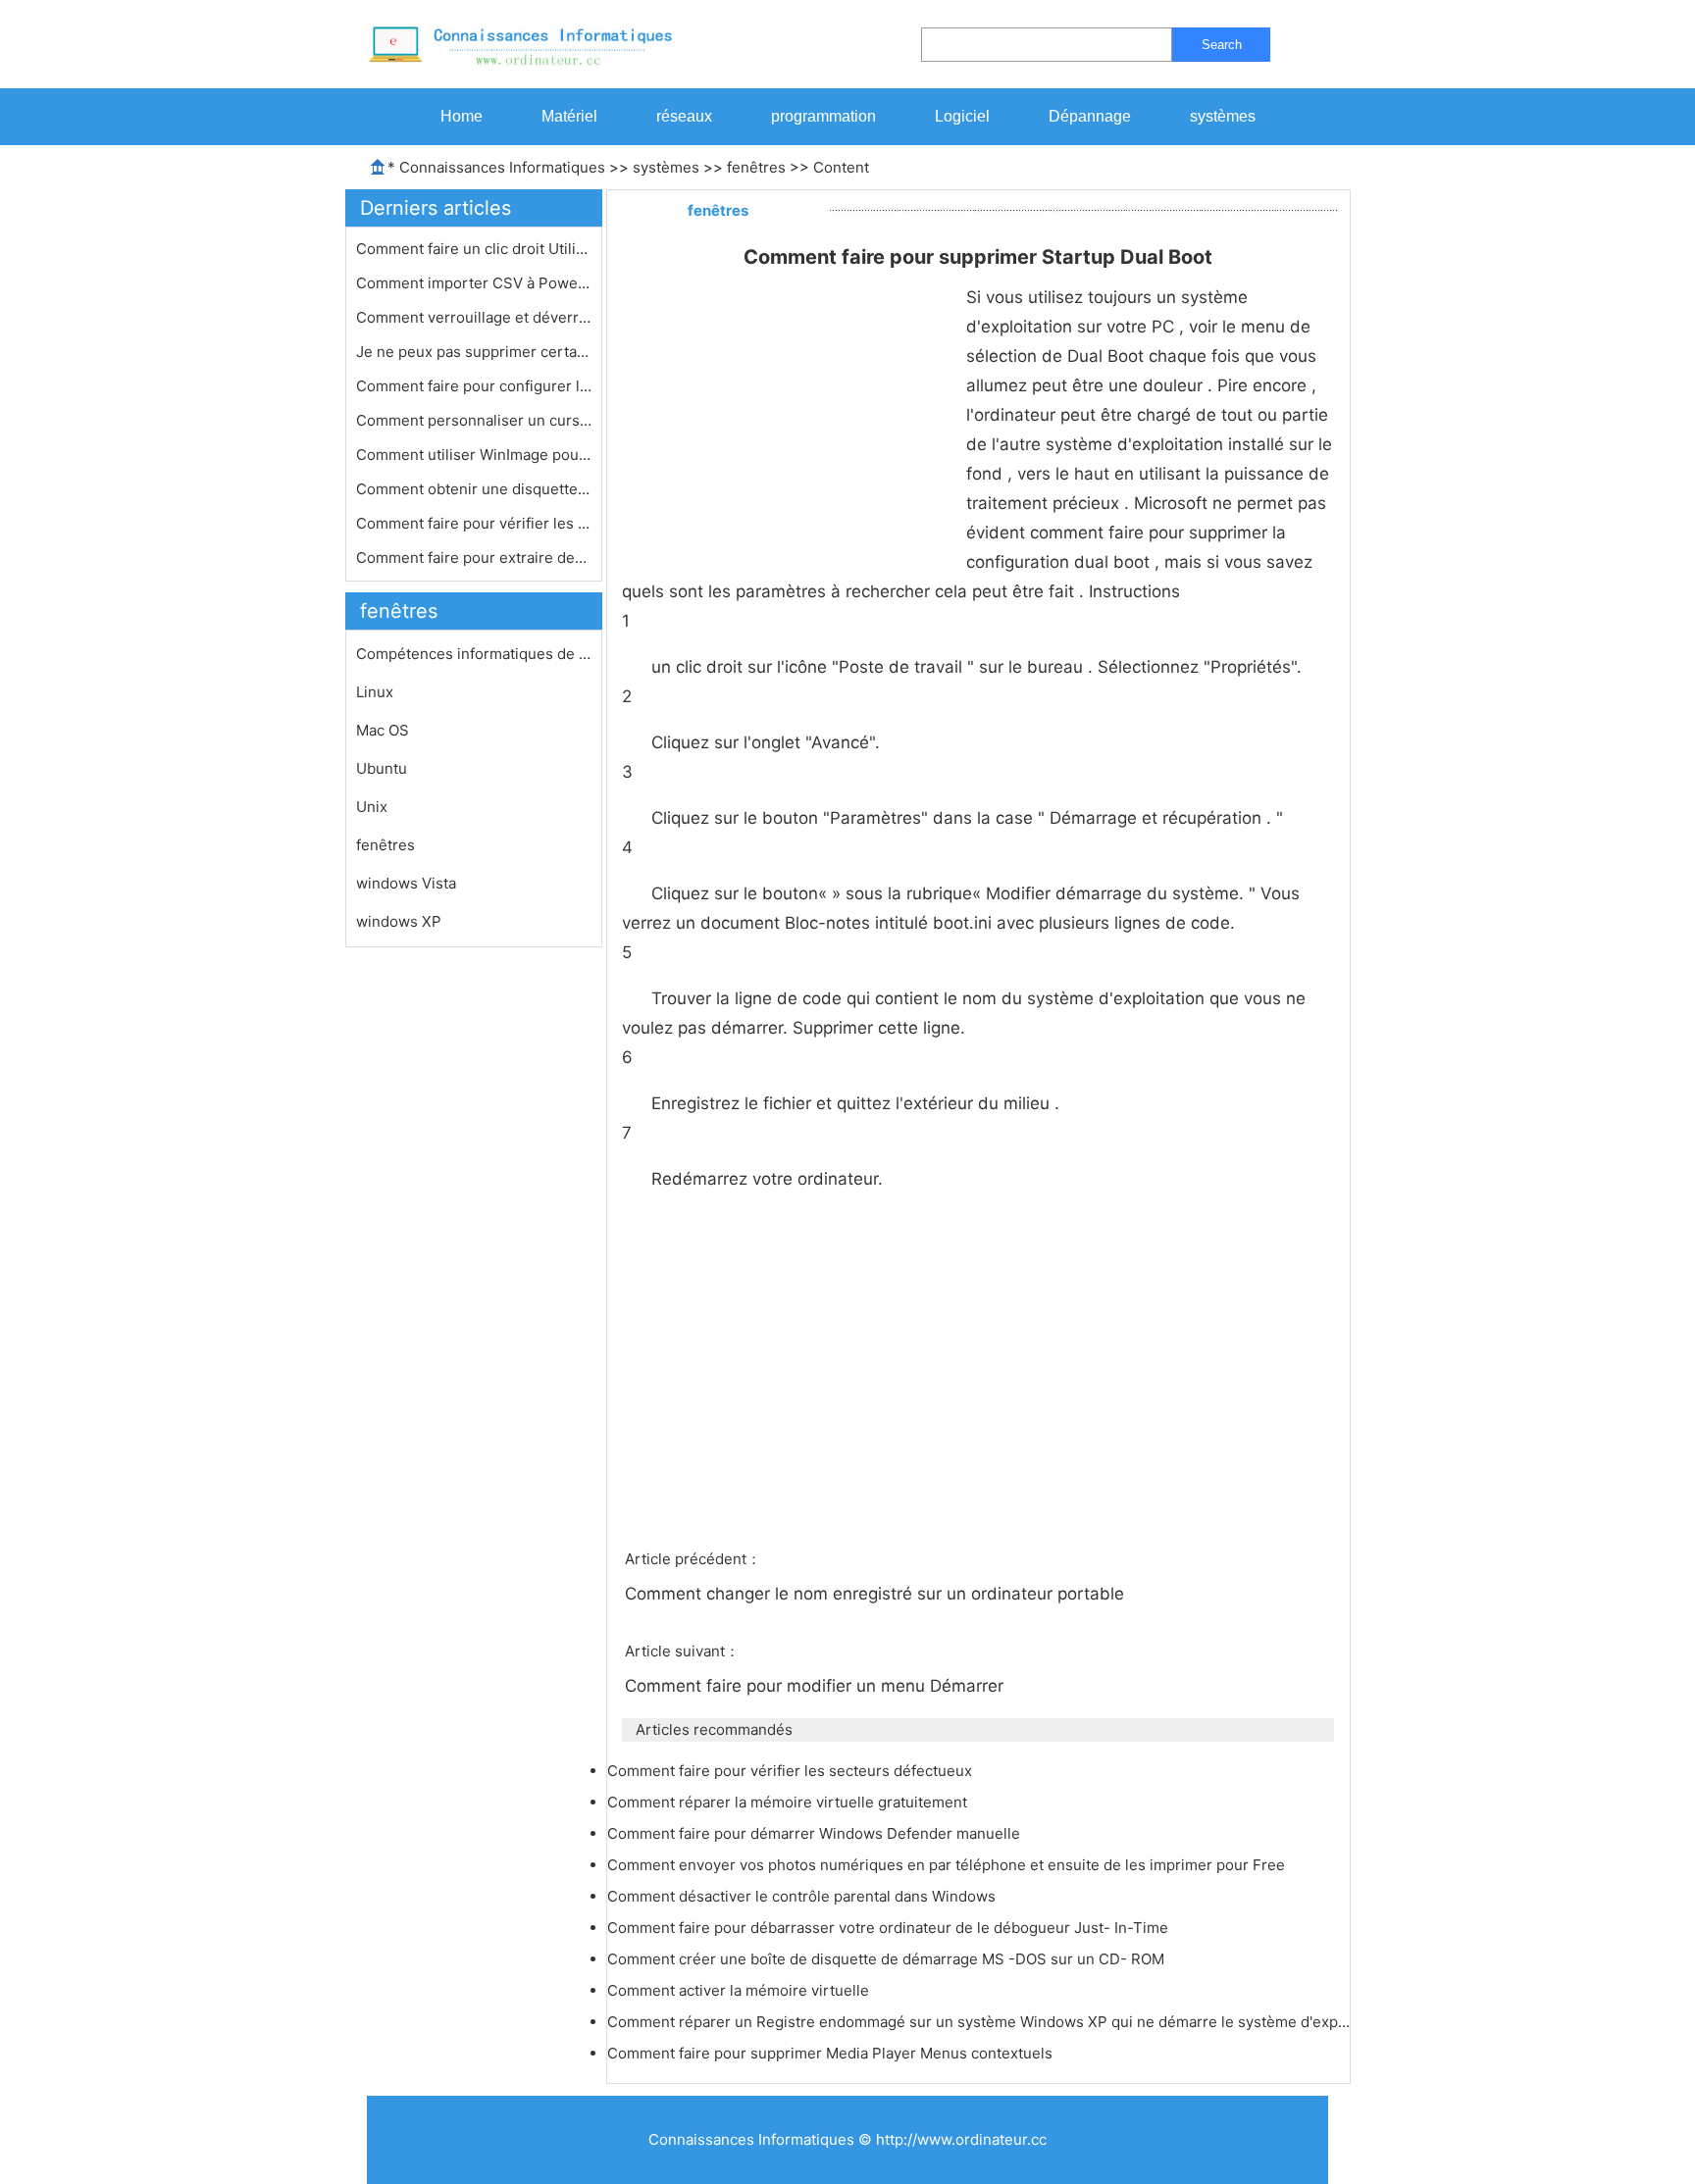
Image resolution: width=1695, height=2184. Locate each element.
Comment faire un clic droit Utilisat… (474, 249)
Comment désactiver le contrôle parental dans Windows (803, 1896)
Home (462, 116)
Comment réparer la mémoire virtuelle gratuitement (789, 1802)
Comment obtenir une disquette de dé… (474, 489)
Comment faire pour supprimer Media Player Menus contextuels (832, 2053)
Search (1222, 45)
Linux (375, 692)
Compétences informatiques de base (474, 654)
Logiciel (962, 116)
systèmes (1223, 116)
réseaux (684, 116)
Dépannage (1090, 116)
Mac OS (383, 730)
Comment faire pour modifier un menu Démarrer (817, 1686)
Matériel (569, 116)
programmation (823, 116)
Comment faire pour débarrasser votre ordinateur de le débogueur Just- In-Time (890, 1928)
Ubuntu (382, 768)
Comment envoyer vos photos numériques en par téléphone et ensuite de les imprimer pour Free (948, 1865)
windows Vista (406, 883)
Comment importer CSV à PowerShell (474, 283)
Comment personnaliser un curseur (474, 420)
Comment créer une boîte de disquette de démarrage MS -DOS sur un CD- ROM (888, 1959)
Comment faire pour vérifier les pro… (474, 523)
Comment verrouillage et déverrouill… (474, 317)
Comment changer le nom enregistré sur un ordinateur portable (877, 1594)
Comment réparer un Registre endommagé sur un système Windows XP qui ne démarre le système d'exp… (978, 2022)
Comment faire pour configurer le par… (474, 386)
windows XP (399, 921)
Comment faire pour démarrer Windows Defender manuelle (816, 1833)
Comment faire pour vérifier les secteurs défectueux (792, 1771)
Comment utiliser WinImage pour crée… (474, 455)
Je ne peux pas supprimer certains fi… (474, 352)
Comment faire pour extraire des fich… (474, 558)
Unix (372, 807)
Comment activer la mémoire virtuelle (740, 1990)
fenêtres (756, 167)
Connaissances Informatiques (502, 167)
